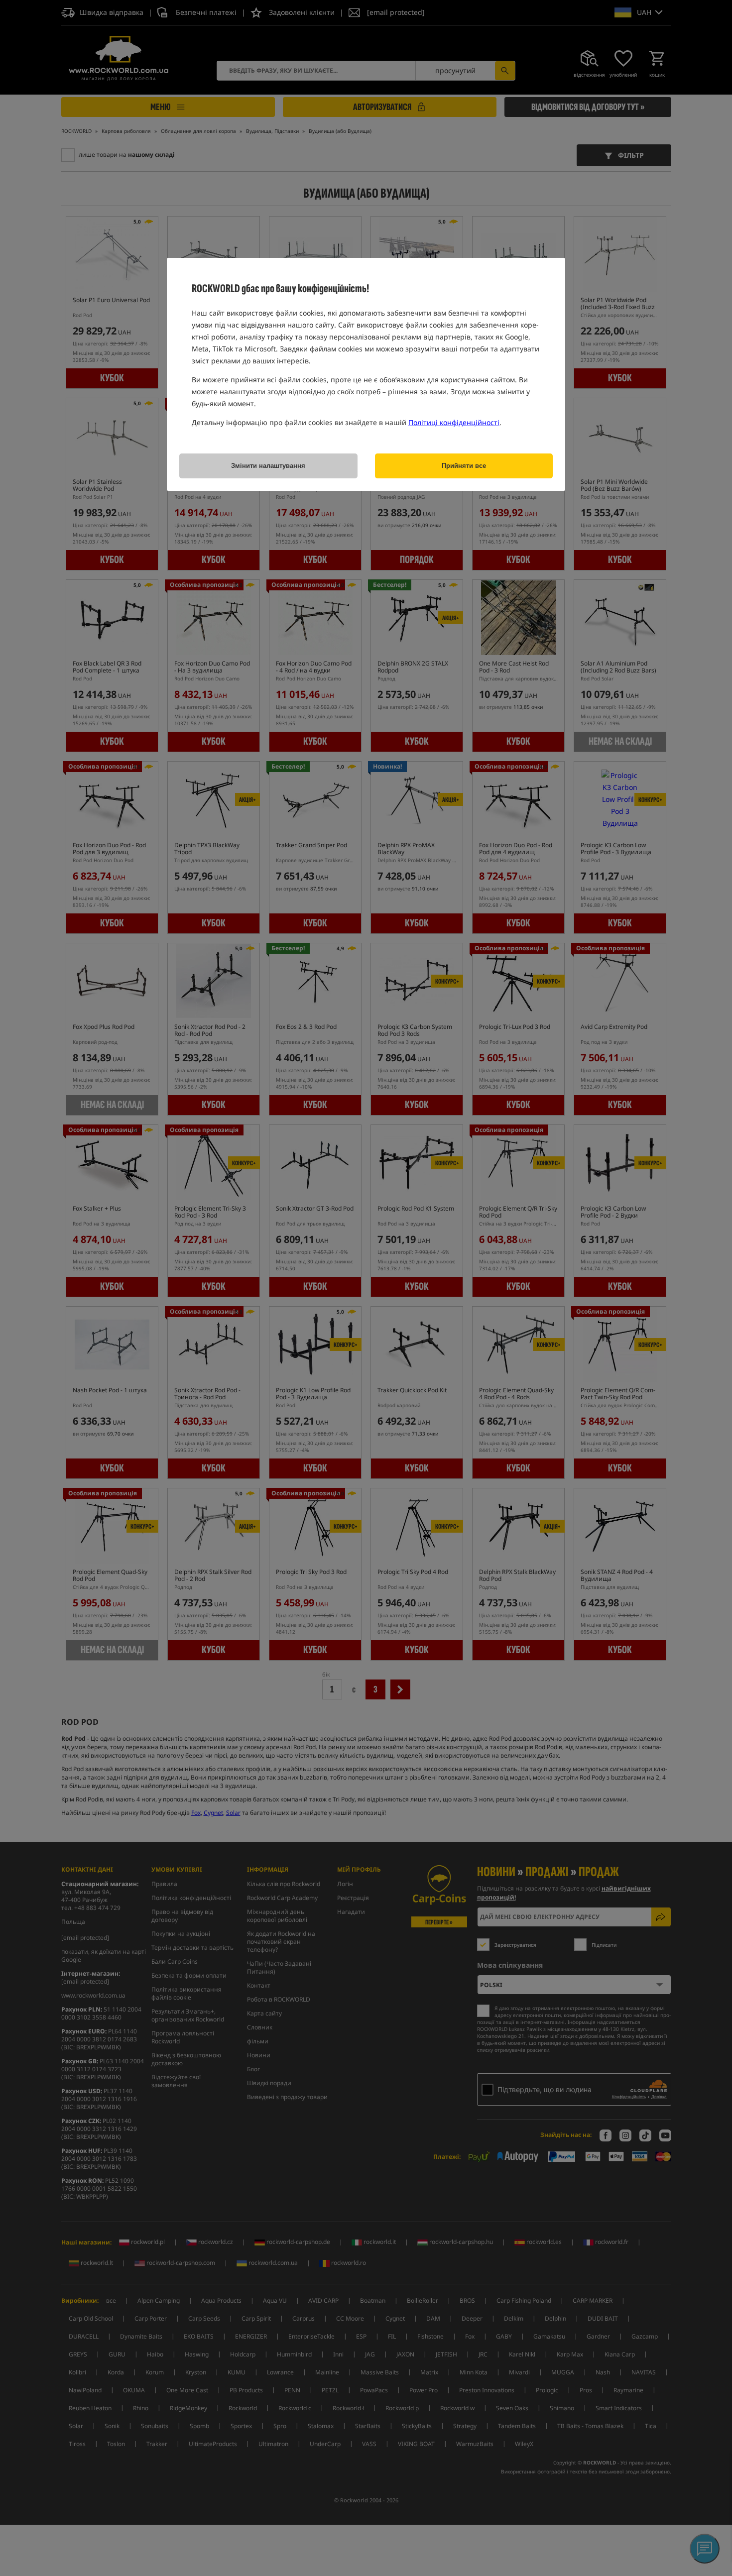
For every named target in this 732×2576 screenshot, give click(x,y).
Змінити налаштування (268, 466)
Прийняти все (464, 466)
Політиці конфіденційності (454, 422)
